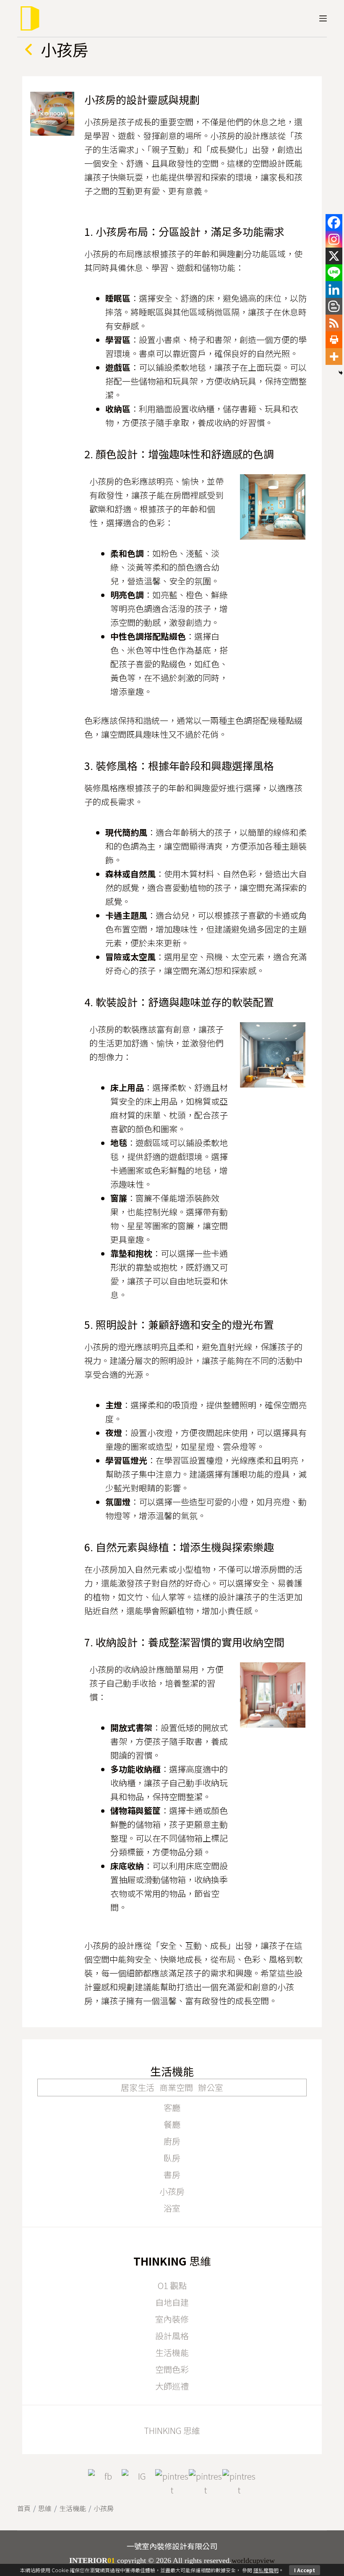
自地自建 (172, 2302)
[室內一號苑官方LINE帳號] (239, 2486)
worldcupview (253, 2560)
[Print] (334, 340)
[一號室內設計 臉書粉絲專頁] (105, 2486)
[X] (334, 256)
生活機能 (172, 2353)
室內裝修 (172, 2319)
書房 (172, 2174)
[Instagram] (334, 239)
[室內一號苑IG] (138, 2486)
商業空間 (176, 2087)
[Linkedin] (334, 289)
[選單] (323, 18)
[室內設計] (29, 18)
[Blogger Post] (334, 306)
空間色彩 (172, 2369)
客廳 (172, 2107)
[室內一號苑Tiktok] (172, 2486)
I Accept (305, 2570)
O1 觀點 (172, 2285)
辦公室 (211, 2087)
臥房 (172, 2158)
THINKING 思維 (172, 2430)
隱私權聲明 (266, 2570)
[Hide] (341, 373)
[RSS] (334, 323)
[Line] (334, 273)
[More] (334, 357)
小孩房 (172, 2191)
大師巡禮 (172, 2386)
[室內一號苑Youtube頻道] (206, 2486)
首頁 (24, 2508)
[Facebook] (334, 222)
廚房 (172, 2141)
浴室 (172, 2208)
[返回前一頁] (29, 49)
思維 (45, 2508)
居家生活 (138, 2087)
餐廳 (172, 2124)
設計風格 (172, 2336)
